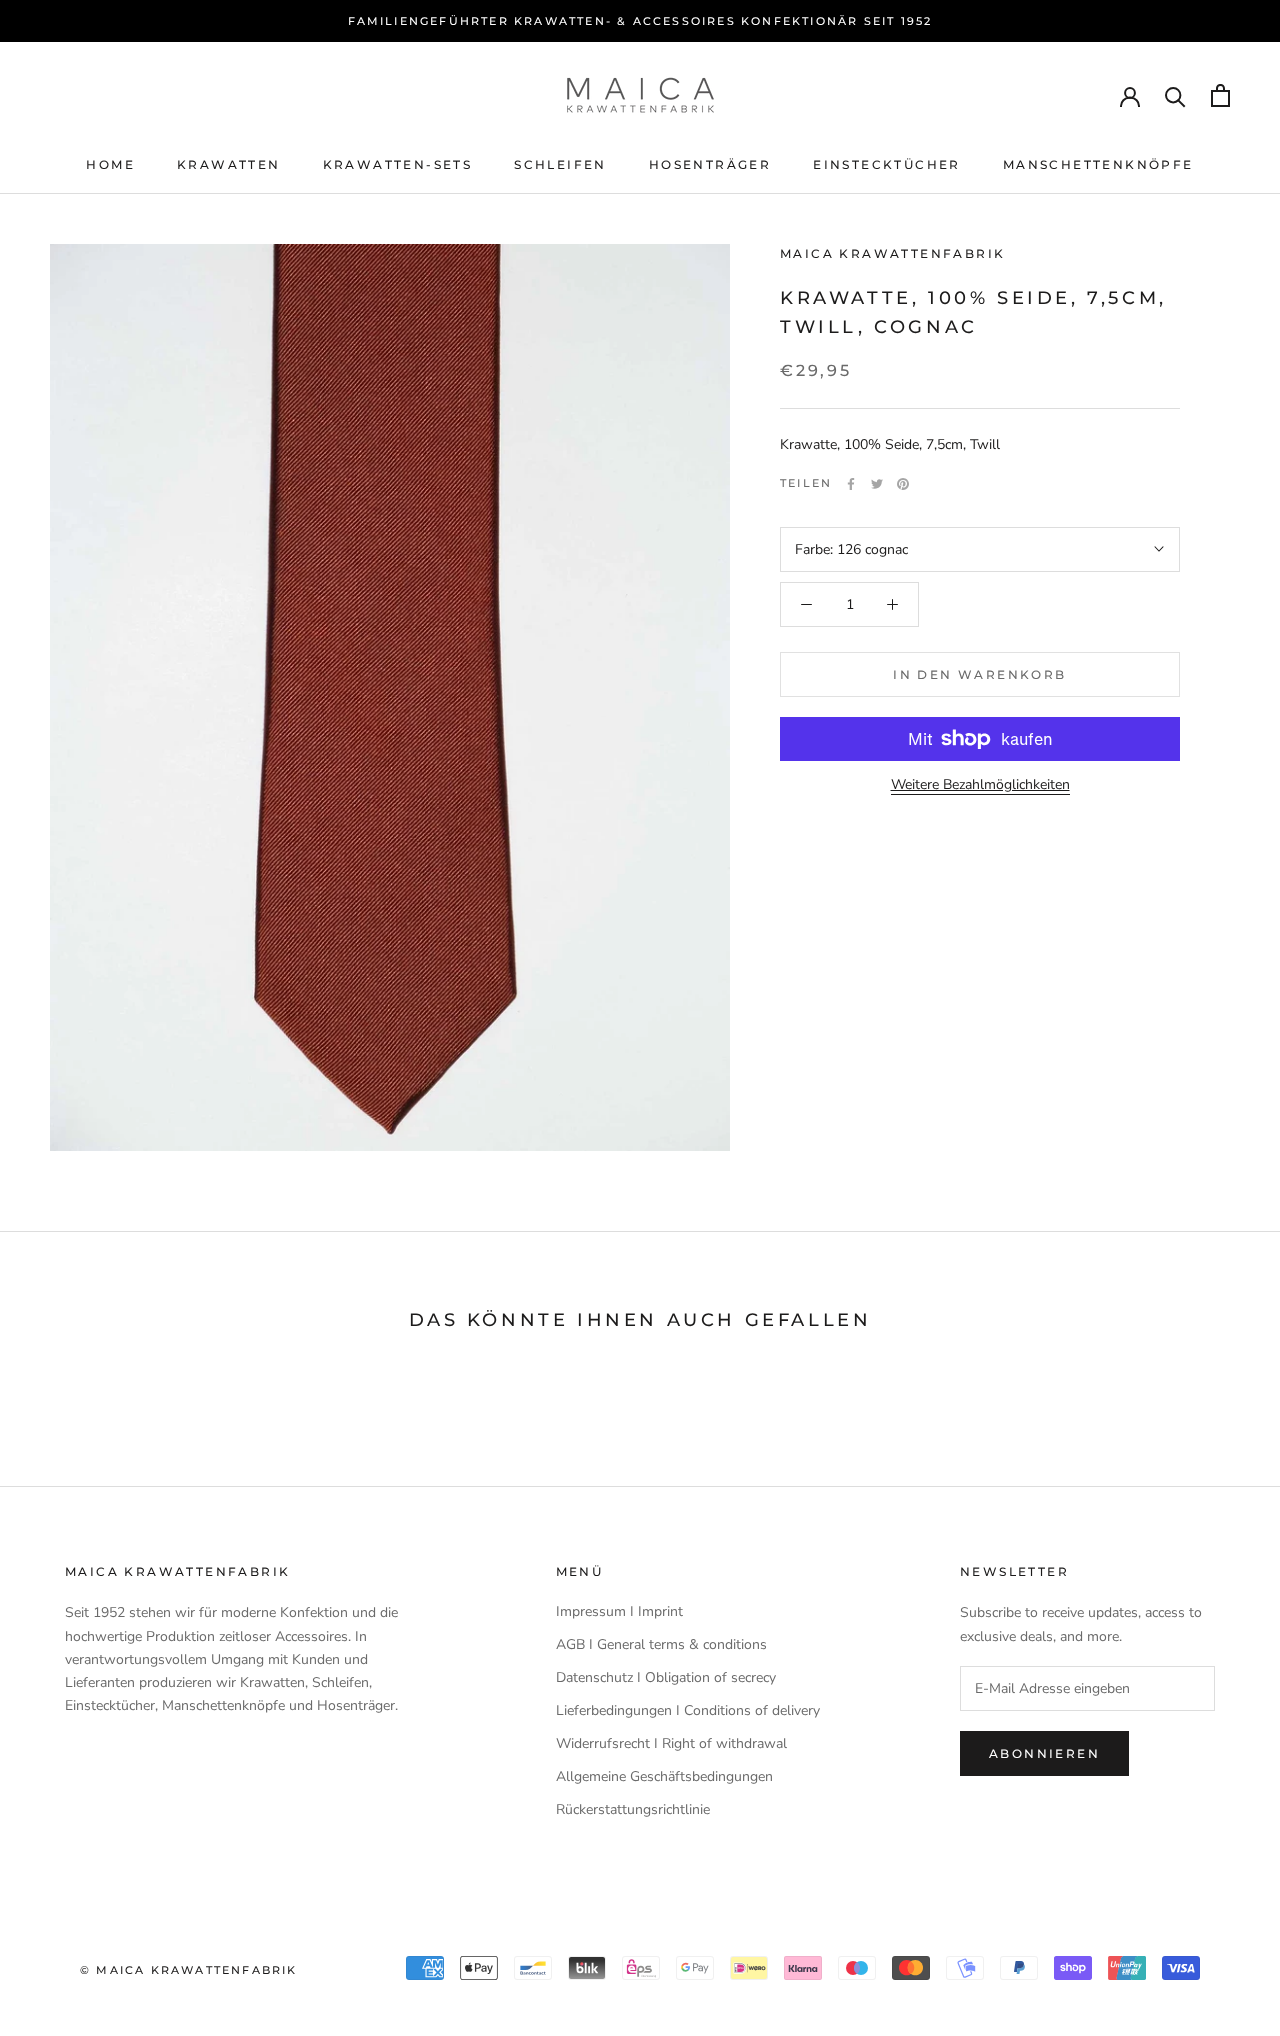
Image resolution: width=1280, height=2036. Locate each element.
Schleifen (560, 164)
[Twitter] (877, 484)
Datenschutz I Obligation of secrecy (666, 1677)
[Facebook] (851, 484)
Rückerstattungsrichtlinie (633, 1809)
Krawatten (229, 164)
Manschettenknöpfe (1098, 164)
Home (110, 164)
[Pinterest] (903, 484)
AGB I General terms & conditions (661, 1644)
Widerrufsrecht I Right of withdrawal (671, 1743)
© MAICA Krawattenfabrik (189, 1970)
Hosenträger (710, 164)
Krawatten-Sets (398, 164)
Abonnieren (1044, 1753)
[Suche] (1175, 95)
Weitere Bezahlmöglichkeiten (980, 784)
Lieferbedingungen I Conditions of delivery (688, 1710)
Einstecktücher (887, 164)
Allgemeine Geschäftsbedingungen (664, 1776)
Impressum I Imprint (619, 1611)
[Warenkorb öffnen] (1220, 95)
